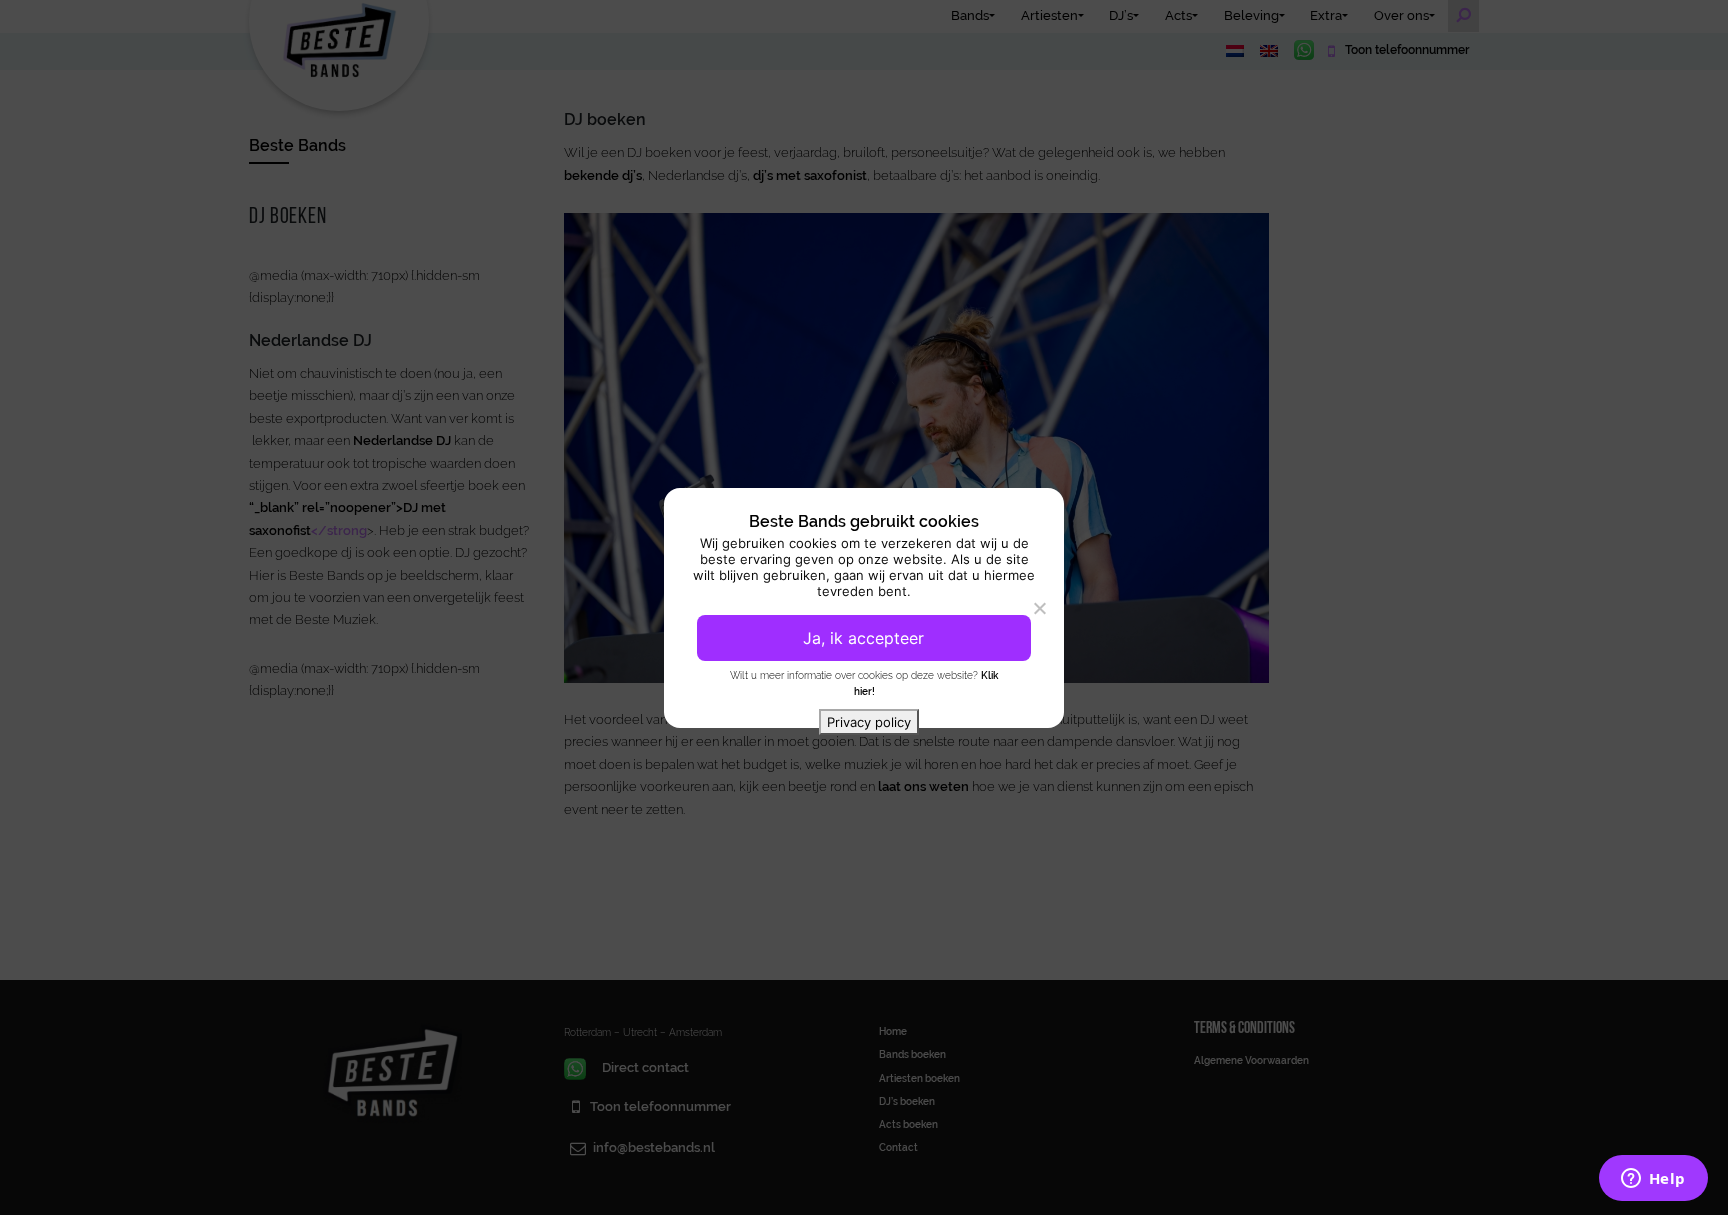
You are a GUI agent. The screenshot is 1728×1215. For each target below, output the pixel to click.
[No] (1039, 608)
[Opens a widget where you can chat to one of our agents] (1653, 1180)
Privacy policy (869, 722)
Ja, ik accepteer (863, 638)
